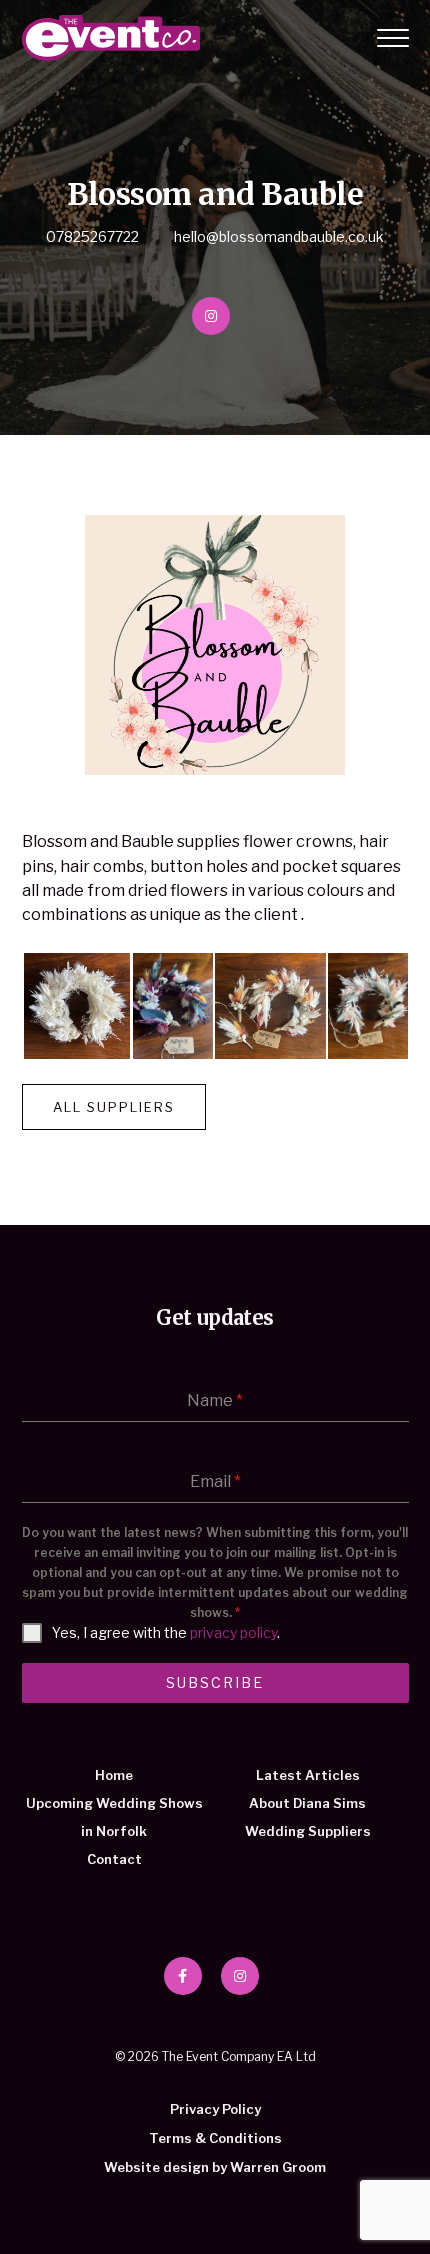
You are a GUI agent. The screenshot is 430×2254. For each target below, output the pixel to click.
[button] (76, 1006)
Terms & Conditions (215, 2138)
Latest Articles (308, 1775)
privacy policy (233, 1632)
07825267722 (92, 236)
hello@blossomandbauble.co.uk (279, 236)
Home (114, 1775)
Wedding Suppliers (308, 1831)
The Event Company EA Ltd (111, 38)
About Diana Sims (307, 1803)
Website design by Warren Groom (215, 2167)
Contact (114, 1859)
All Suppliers (114, 1107)
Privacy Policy (215, 2109)
